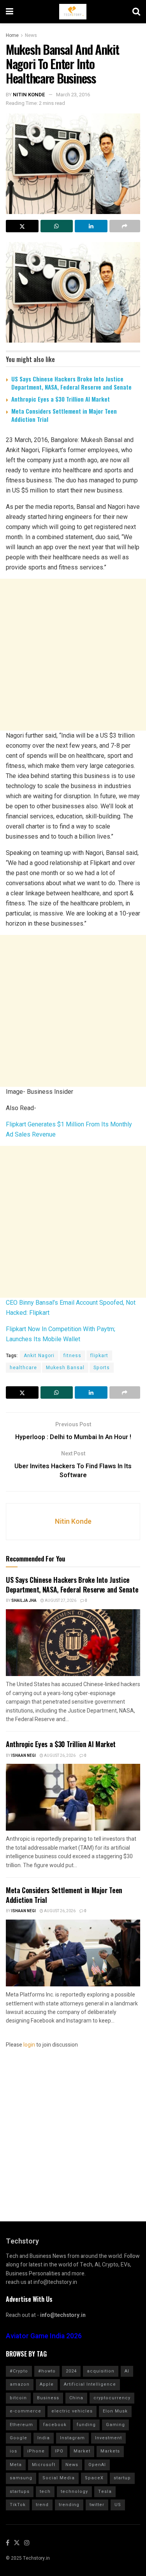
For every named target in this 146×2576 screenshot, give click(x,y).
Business (48, 2398)
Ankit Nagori (39, 1356)
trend (42, 2505)
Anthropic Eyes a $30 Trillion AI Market (61, 399)
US (118, 2505)
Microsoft (44, 2465)
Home (12, 35)
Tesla (105, 2492)
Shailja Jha (24, 1601)
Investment (108, 2438)
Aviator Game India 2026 (44, 2336)
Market (82, 2451)
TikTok (18, 2505)
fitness (72, 1356)
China (76, 2398)
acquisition (101, 2371)
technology (74, 2492)
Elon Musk (115, 2411)
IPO (59, 2451)
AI (127, 2371)
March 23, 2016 (73, 95)
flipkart (99, 1356)
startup (122, 2478)
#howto (47, 2371)
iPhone (36, 2451)
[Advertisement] (73, 655)
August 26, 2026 (59, 1756)
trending (69, 2505)
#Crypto (19, 2371)
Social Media (59, 2478)
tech (45, 2492)
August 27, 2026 (60, 1601)
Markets (110, 2451)
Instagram (72, 2438)
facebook (55, 2425)
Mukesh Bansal (65, 1368)
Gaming (115, 2425)
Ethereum (21, 2425)
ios (13, 2451)
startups (20, 2492)
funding (86, 2425)
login (29, 2045)
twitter (97, 2505)
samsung (21, 2478)
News (31, 35)
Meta (16, 2465)
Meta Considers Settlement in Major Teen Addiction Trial (64, 415)
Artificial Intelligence (90, 2384)
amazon (20, 2384)
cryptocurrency (112, 2398)
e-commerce (26, 2411)
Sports (102, 1368)
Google (18, 2438)
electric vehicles (72, 2411)
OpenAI (97, 2465)
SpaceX (94, 2478)
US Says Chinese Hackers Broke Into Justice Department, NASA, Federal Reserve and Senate (71, 383)
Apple (47, 2384)
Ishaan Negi (24, 1756)
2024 (71, 2371)
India (44, 2438)
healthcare (23, 1368)
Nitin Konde (29, 95)
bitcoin (18, 2398)
